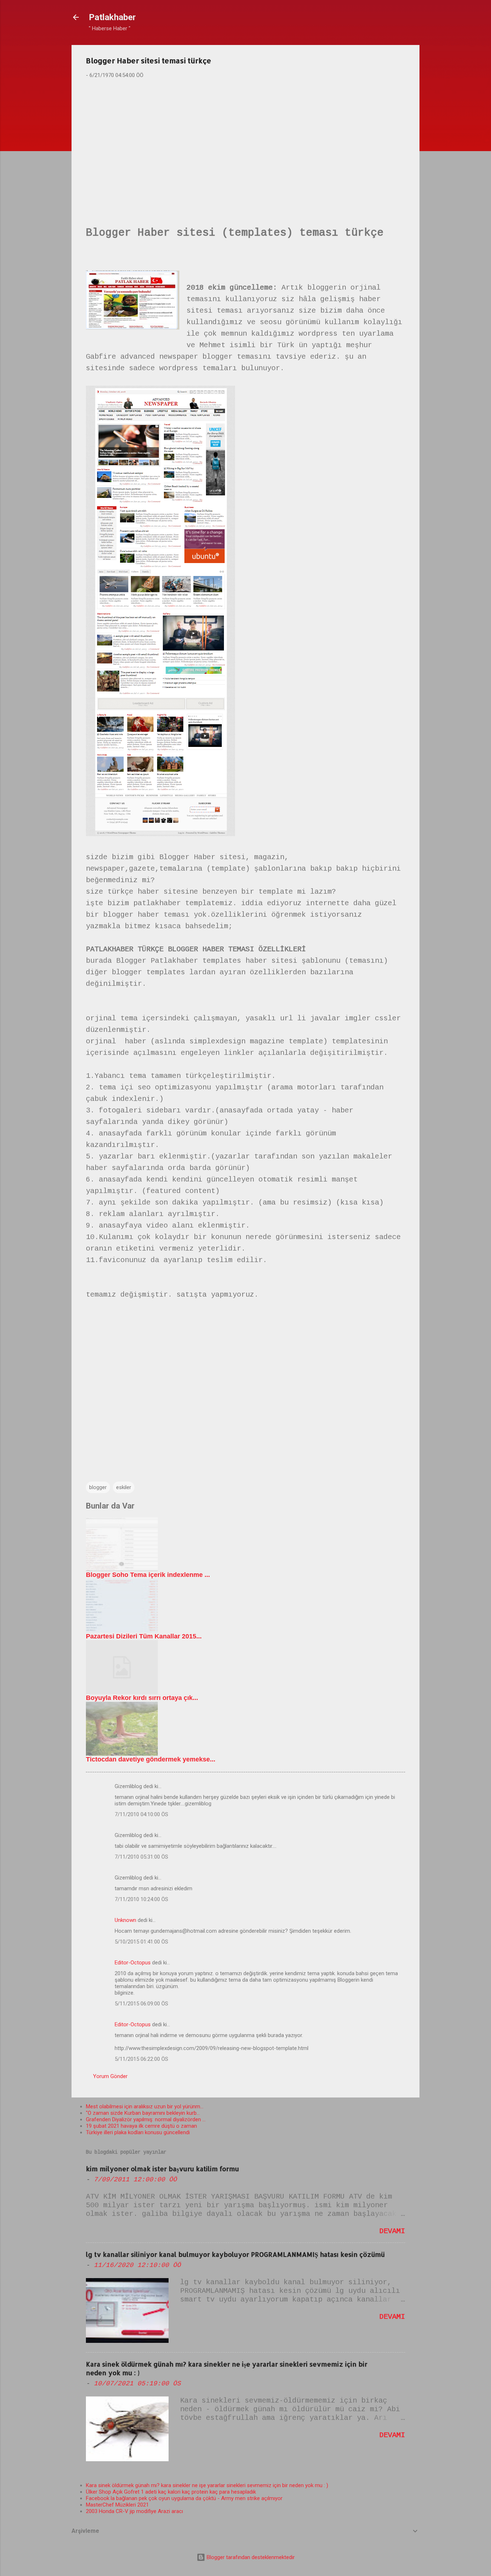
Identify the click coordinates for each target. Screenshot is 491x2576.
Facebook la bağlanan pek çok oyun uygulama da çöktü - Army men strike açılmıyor (184, 2498)
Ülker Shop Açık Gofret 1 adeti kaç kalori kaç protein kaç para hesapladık (171, 2492)
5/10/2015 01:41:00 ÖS (141, 1942)
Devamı (392, 2231)
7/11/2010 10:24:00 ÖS (141, 1899)
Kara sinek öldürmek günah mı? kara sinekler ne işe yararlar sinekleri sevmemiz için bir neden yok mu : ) (207, 2485)
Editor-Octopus (133, 1963)
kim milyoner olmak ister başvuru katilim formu (162, 2169)
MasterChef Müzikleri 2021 (117, 2505)
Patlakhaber (112, 17)
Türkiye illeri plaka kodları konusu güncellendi (138, 2132)
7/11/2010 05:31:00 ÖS (141, 1857)
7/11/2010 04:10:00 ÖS (141, 1814)
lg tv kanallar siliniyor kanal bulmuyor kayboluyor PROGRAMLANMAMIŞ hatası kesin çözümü (235, 2254)
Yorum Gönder (110, 2076)
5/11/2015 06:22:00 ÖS (141, 2059)
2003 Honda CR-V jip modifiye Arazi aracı (134, 2511)
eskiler (124, 1487)
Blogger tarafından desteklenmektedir (250, 2557)
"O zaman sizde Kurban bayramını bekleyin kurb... (143, 2113)
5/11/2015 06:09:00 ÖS (141, 2004)
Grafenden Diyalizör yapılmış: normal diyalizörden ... (146, 2119)
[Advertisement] (245, 141)
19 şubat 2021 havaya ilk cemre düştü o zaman (141, 2126)
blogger (98, 1487)
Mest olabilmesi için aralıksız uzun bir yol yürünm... (145, 2106)
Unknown (125, 1920)
